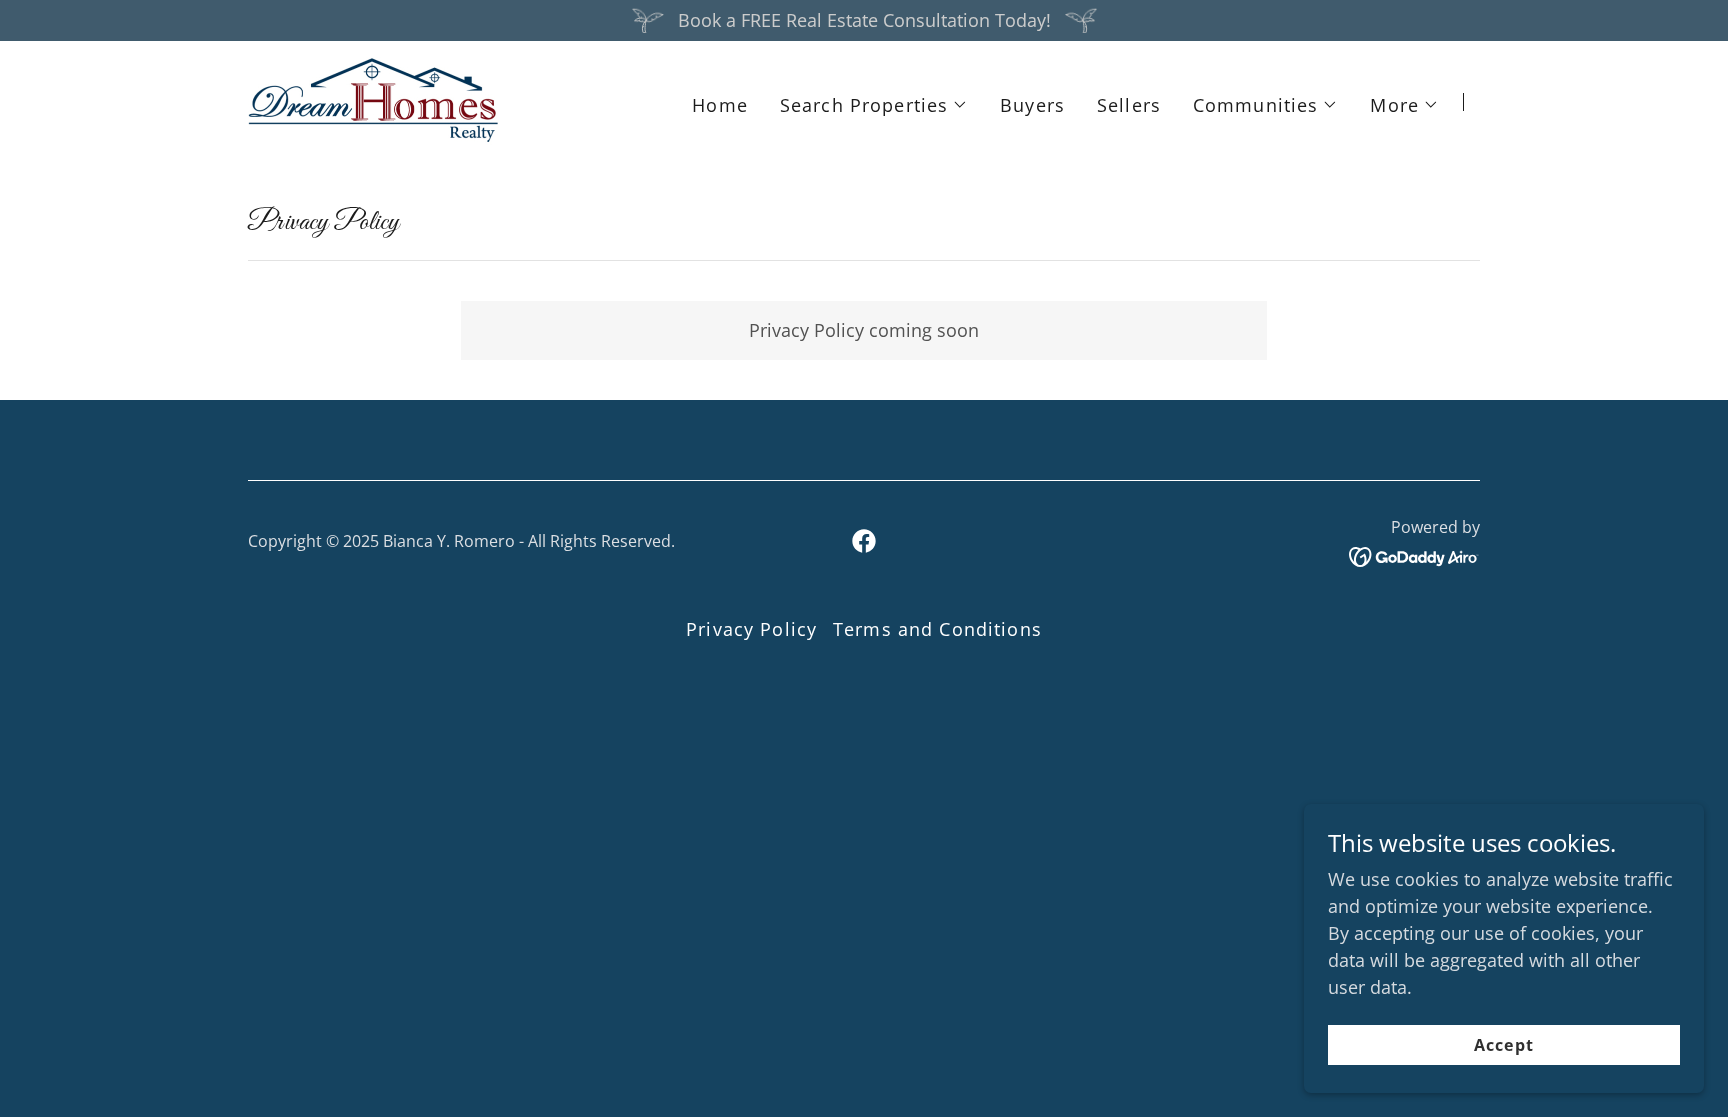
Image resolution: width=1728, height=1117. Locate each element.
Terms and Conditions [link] (937, 629)
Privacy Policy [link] (751, 629)
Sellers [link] (1129, 105)
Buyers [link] (1032, 105)
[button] (874, 105)
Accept (1503, 1045)
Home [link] (720, 105)
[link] (373, 100)
